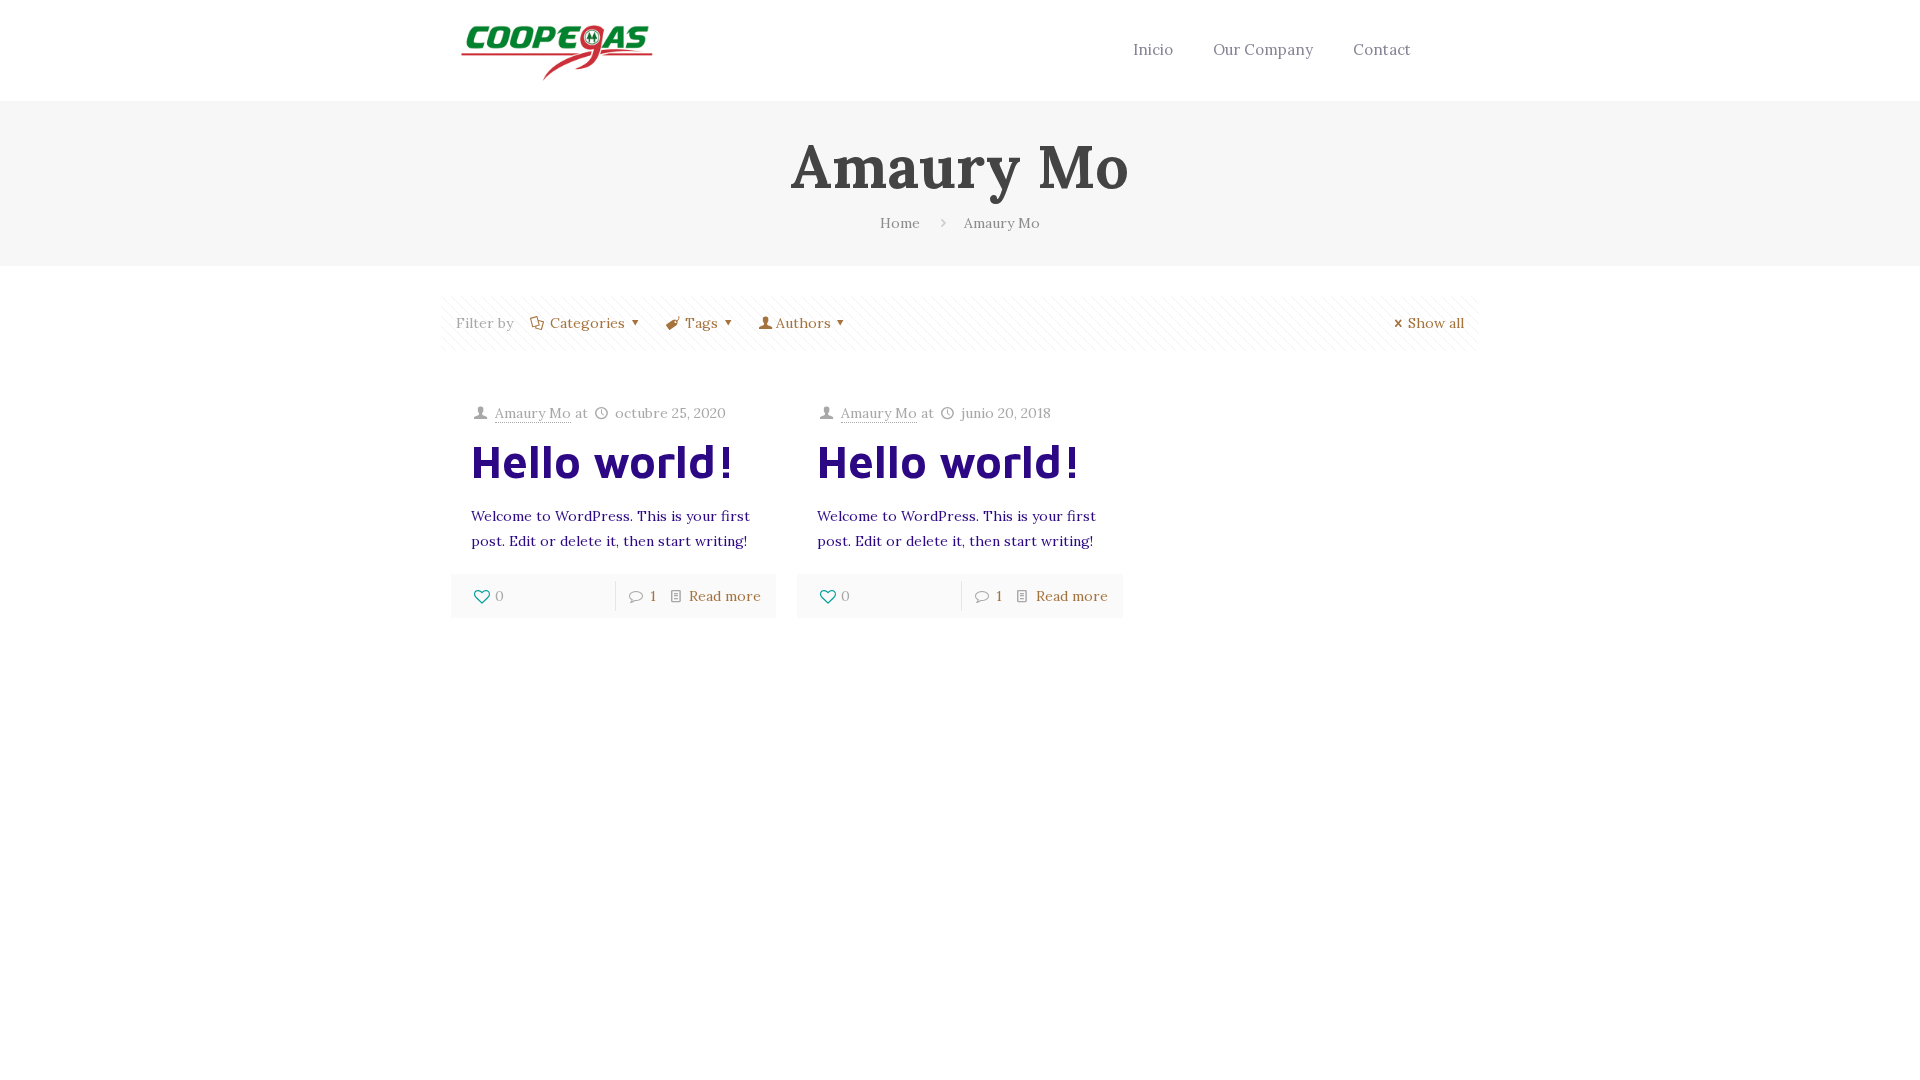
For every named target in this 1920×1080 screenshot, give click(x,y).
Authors (803, 323)
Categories (587, 323)
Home (900, 223)
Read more (725, 596)
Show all (1436, 323)
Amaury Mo (533, 413)
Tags (701, 323)
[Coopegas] (557, 50)
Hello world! (603, 461)
